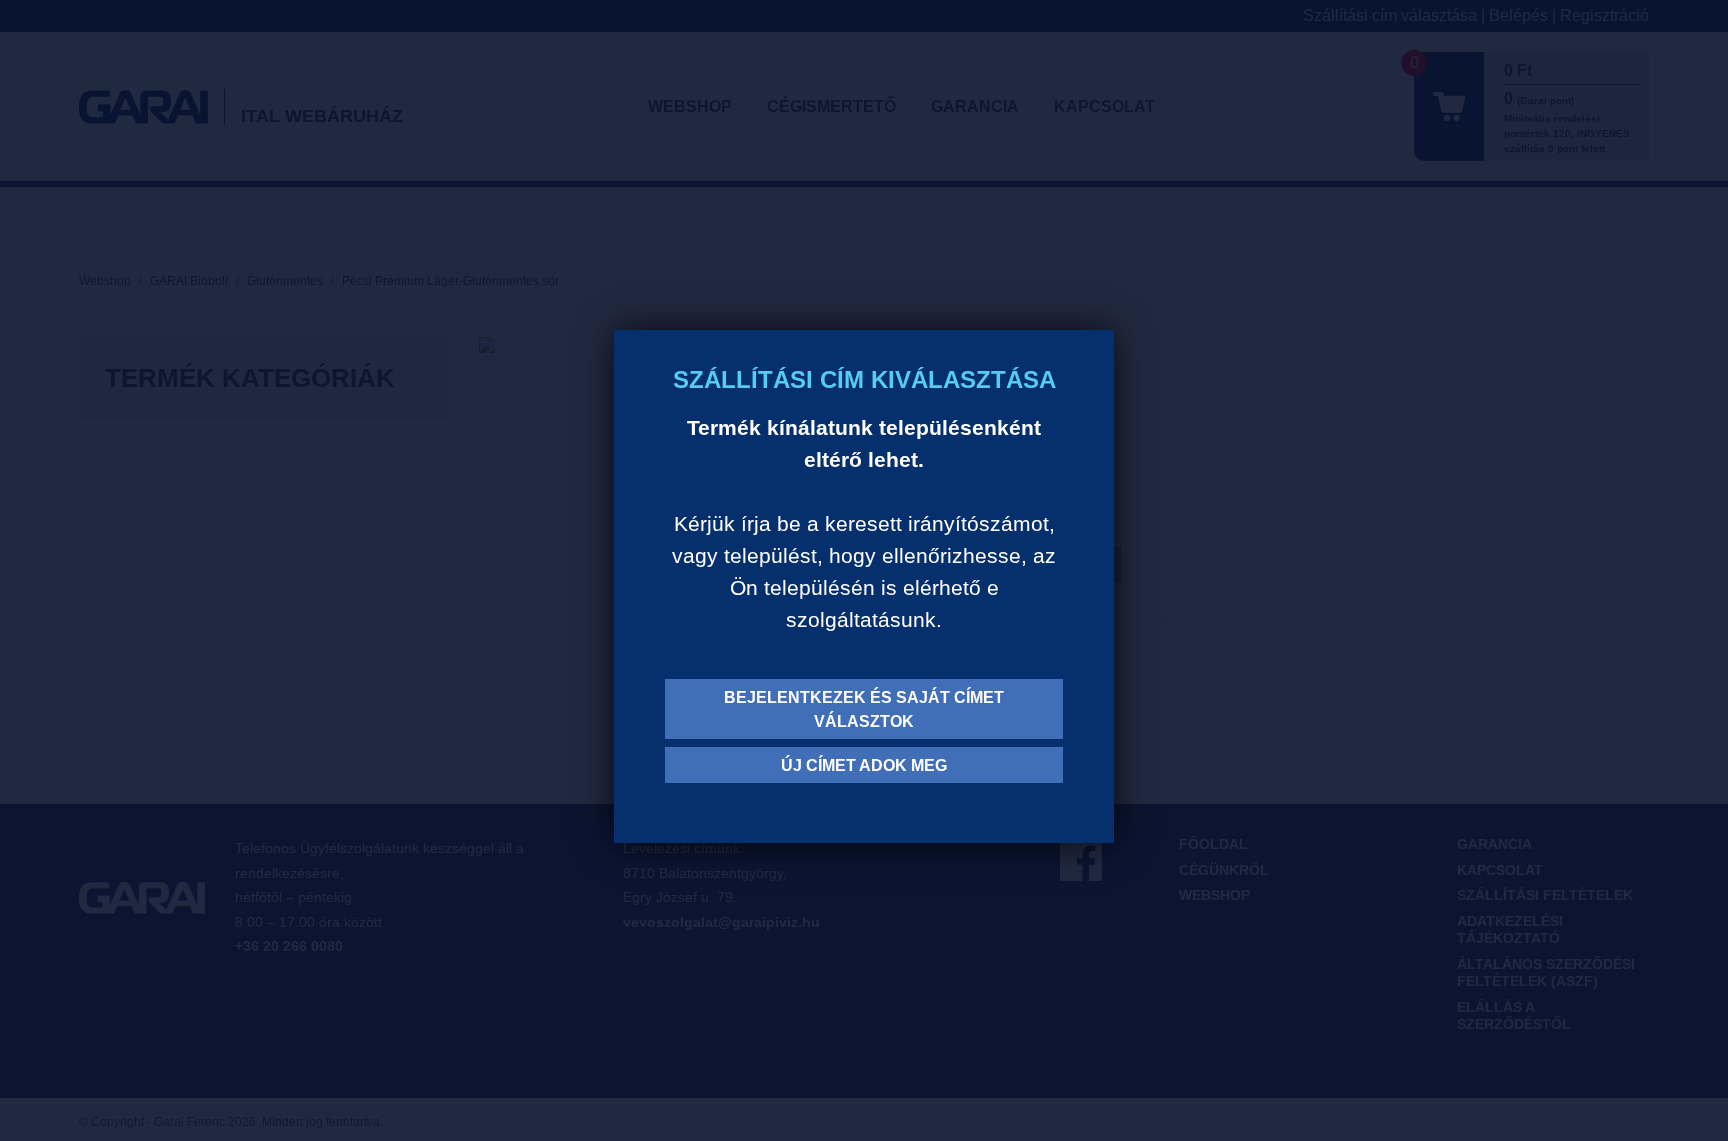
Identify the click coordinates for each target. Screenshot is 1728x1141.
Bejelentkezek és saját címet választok (864, 709)
